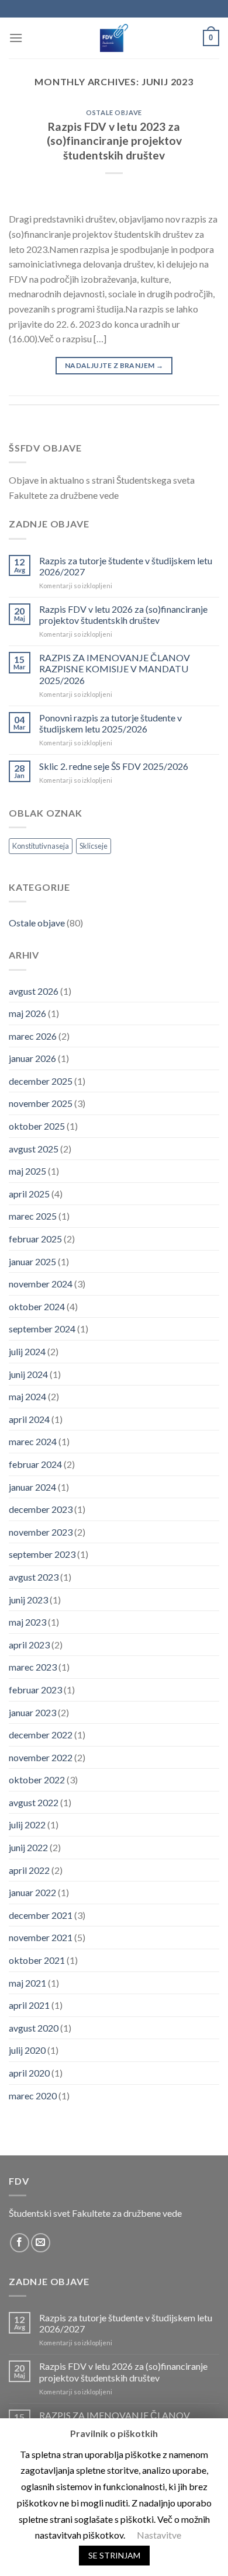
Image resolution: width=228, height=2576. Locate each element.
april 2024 (29, 1419)
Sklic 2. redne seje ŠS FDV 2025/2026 (114, 766)
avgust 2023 (34, 1577)
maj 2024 (27, 1396)
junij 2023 (28, 1600)
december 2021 (41, 1915)
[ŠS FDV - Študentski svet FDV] (114, 38)
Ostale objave (114, 112)
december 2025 (41, 1081)
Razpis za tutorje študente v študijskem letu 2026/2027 (126, 566)
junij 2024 (28, 1374)
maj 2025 (27, 1171)
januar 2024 (32, 1487)
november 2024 (41, 1284)
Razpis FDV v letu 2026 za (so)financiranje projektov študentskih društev (123, 615)
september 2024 (42, 1329)
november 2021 (41, 1937)
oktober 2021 (37, 1960)
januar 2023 (32, 1712)
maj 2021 (27, 1983)
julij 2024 (27, 1351)
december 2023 (41, 1509)
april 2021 (29, 2005)
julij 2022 (27, 1825)
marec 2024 (33, 1441)
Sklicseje (94, 846)
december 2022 (41, 1735)
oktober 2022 (37, 1780)
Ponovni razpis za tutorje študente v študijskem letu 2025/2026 (110, 723)
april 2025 (29, 1194)
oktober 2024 (37, 1306)
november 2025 (41, 1103)
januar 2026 (32, 1058)
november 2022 (41, 1757)
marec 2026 (33, 1036)
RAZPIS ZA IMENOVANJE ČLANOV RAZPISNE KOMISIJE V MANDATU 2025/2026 (115, 669)
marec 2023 (33, 1667)
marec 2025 (33, 1216)
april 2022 (29, 1870)
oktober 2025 (37, 1126)
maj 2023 (27, 1622)
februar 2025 (35, 1239)
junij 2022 (28, 1847)
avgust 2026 (34, 991)
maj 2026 (27, 1013)
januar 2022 (32, 1892)
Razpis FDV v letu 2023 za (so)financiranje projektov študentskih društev (114, 141)
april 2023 (29, 1645)
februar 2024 (35, 1464)
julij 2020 (27, 2050)
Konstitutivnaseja (41, 846)
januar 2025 (32, 1261)
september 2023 (42, 1554)
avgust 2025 (34, 1149)
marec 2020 (33, 2096)
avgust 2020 (34, 2028)
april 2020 (29, 2073)
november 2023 (41, 1532)
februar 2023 (35, 1690)
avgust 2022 (34, 1802)
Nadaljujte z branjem (114, 365)
